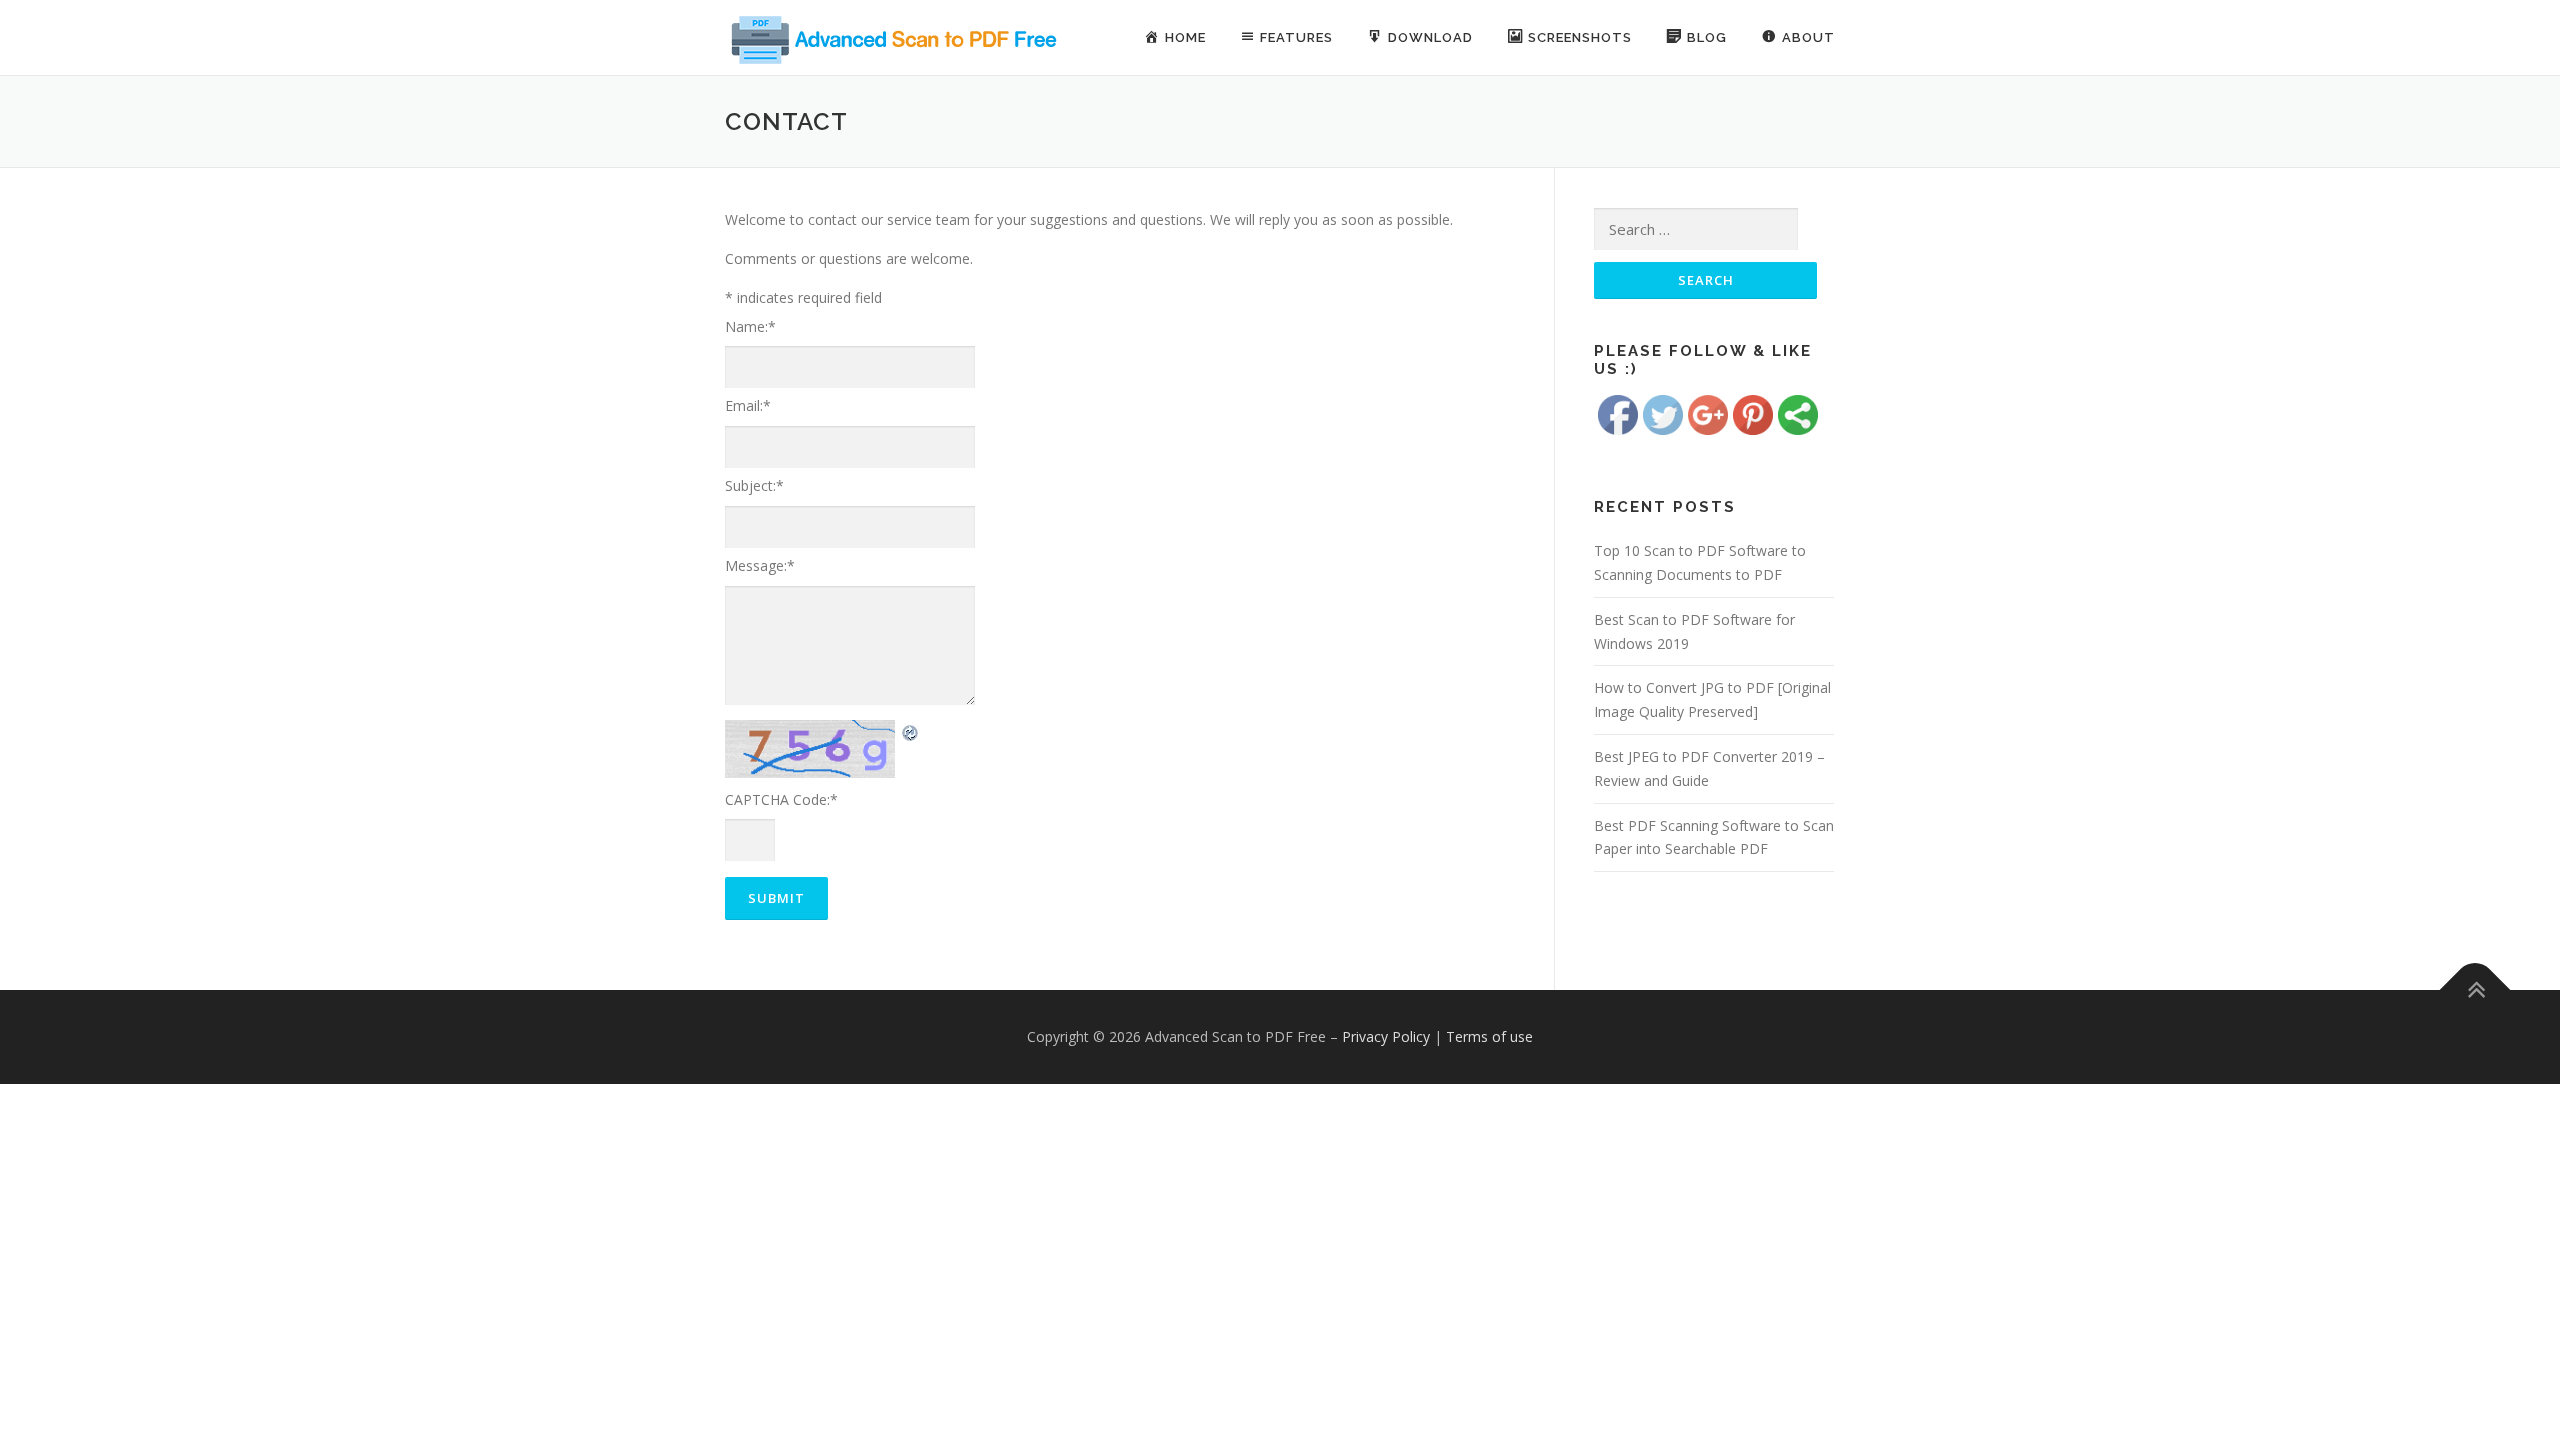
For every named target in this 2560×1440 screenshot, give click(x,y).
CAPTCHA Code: (781, 799)
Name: (750, 326)
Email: (748, 405)
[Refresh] (911, 731)
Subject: (754, 485)
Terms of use (1489, 1036)
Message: (760, 565)
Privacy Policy (1386, 1036)
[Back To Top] (2475, 990)
